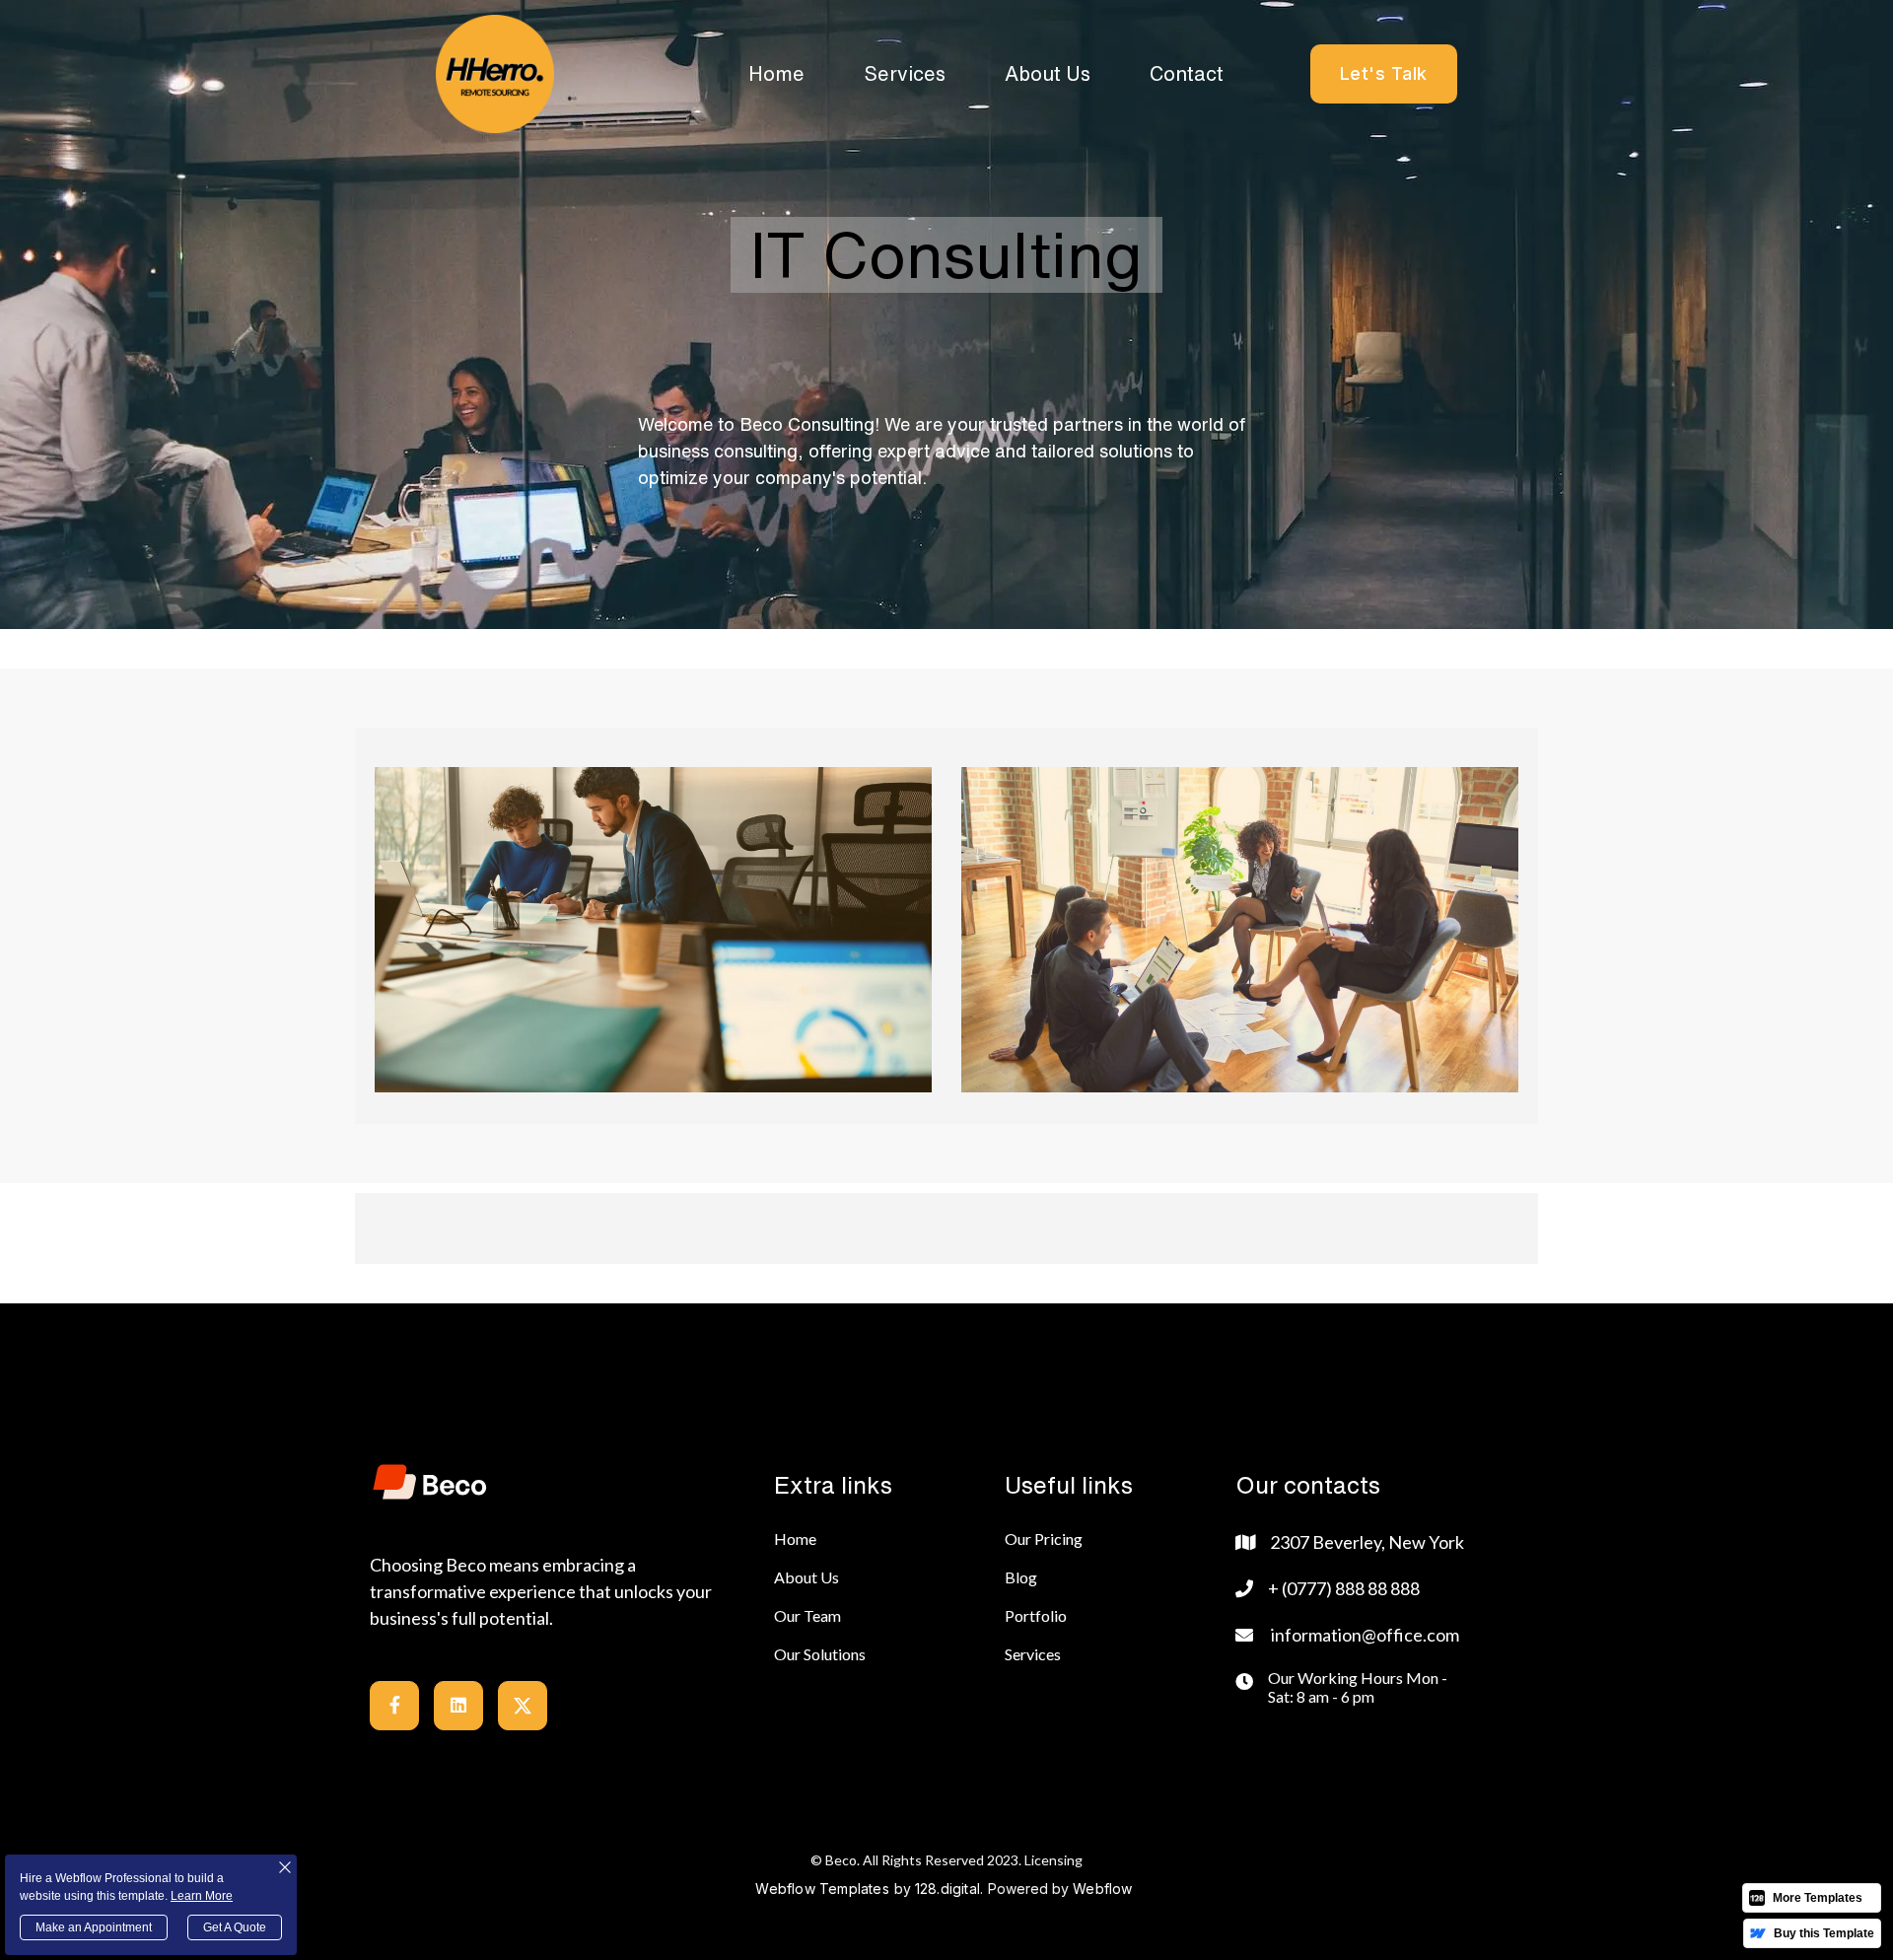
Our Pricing (1044, 1539)
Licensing (1053, 1860)
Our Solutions (820, 1654)
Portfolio (1036, 1615)
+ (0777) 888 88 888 (1344, 1588)
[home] (495, 74)
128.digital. (949, 1889)
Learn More (202, 1896)
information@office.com (1365, 1635)
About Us (1048, 73)
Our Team (807, 1615)
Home (776, 73)
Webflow (1102, 1889)
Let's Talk (1384, 73)
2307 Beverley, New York (1367, 1542)
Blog (1021, 1577)
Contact (1187, 73)
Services (905, 73)
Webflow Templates (822, 1889)
